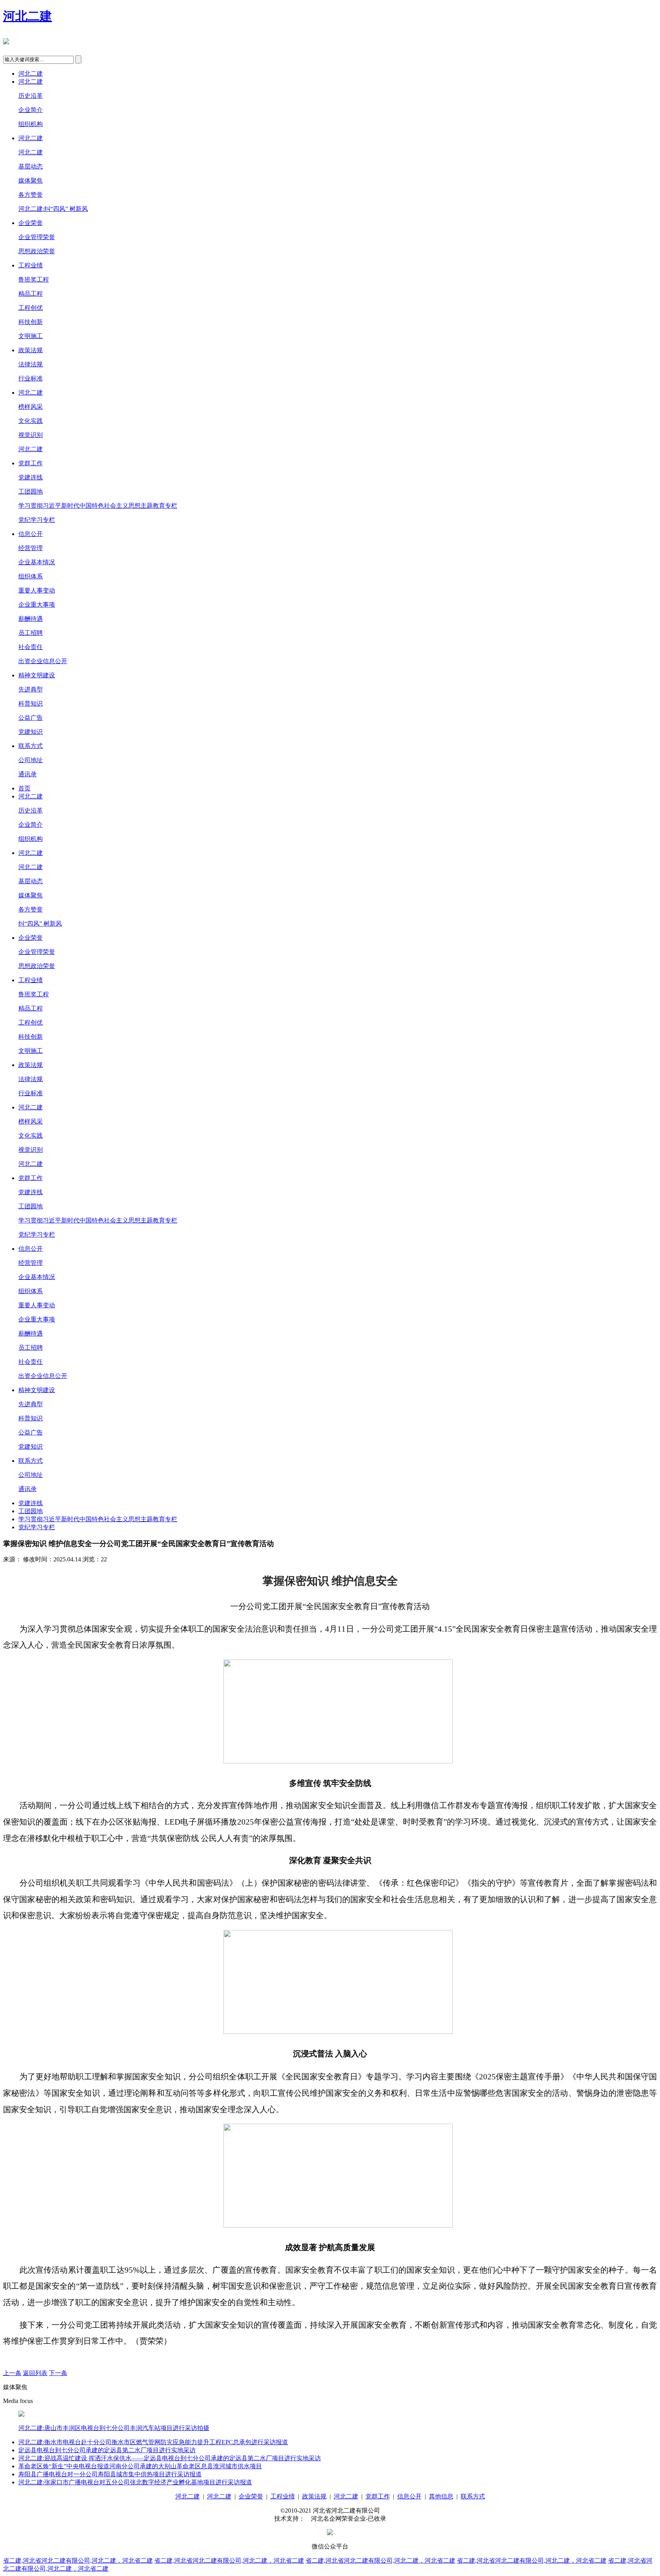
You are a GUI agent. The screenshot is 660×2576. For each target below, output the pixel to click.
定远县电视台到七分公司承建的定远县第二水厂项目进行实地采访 (107, 2450)
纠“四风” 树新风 (40, 924)
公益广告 (31, 718)
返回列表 (35, 2373)
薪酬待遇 (31, 619)
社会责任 (31, 647)
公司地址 (31, 760)
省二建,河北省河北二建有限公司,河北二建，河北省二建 (78, 2561)
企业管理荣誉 (37, 237)
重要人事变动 (37, 590)
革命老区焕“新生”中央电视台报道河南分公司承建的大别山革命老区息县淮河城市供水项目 (140, 2466)
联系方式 (31, 746)
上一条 (12, 2373)
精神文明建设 (37, 675)
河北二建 (27, 16)
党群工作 (31, 463)
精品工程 (31, 294)
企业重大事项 (37, 605)
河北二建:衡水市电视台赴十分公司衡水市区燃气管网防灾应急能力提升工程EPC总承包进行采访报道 (153, 2442)
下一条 (58, 2373)
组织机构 (31, 124)
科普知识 (31, 704)
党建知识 (31, 732)
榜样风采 (31, 407)
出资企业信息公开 (43, 661)
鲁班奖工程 (34, 279)
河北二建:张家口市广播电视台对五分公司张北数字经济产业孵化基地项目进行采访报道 (135, 2482)
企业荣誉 (31, 223)
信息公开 (31, 534)
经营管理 (31, 548)
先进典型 (31, 689)
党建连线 (31, 477)
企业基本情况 (37, 562)
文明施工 (31, 336)
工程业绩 (31, 265)
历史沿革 (31, 96)
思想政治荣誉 (37, 251)
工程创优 (31, 308)
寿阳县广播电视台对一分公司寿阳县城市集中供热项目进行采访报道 (110, 2474)
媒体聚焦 (31, 181)
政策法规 (31, 350)
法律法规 (31, 364)
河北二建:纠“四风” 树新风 (53, 209)
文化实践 (31, 421)
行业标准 (31, 378)
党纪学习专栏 (37, 520)
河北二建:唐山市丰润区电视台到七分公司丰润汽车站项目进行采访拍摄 (114, 2428)
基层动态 (31, 166)
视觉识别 (31, 435)
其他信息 (441, 2496)
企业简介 (31, 110)
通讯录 (27, 774)
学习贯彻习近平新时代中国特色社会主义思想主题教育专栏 (98, 506)
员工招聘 (31, 633)
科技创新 (31, 322)
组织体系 (31, 576)
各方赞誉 (31, 195)
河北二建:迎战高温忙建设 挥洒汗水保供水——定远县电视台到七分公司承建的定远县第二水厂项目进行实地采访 (170, 2458)
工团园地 (31, 491)
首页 (24, 788)
